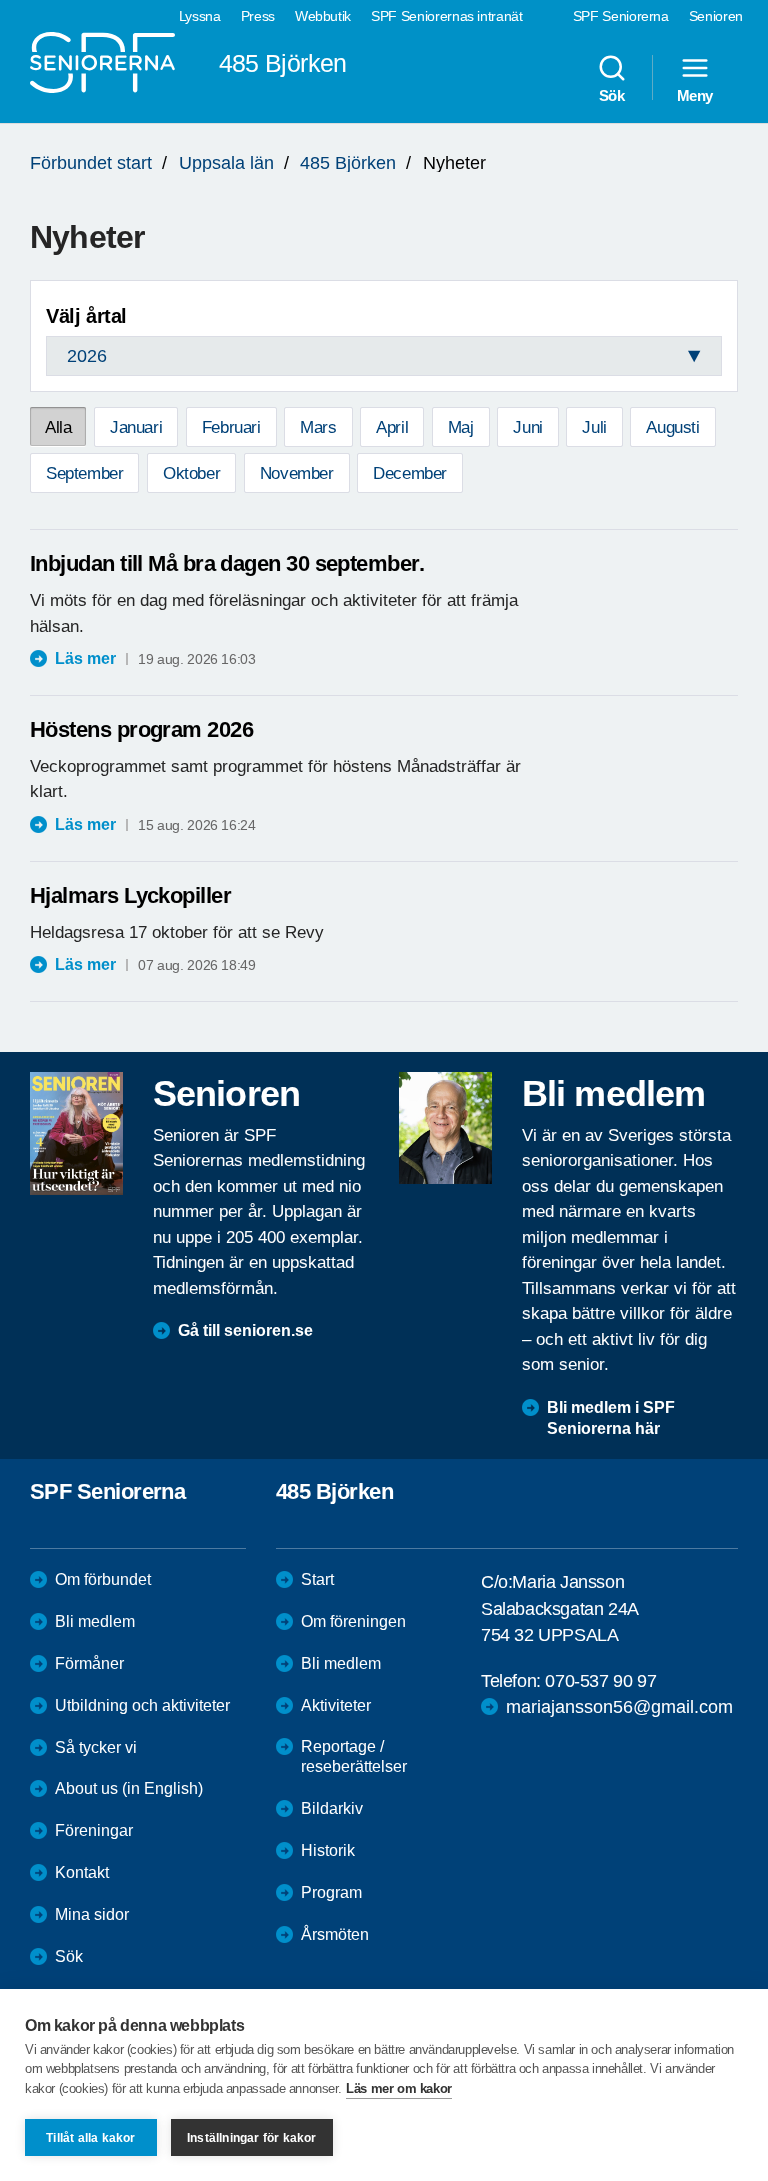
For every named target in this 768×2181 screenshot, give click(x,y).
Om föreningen (353, 1621)
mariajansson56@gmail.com (619, 1707)
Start (317, 1579)
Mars (318, 427)
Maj (461, 427)
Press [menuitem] (258, 16)
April (392, 427)
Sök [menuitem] (612, 95)
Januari (136, 427)
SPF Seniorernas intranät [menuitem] (447, 16)
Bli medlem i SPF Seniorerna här (611, 1418)
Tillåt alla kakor (90, 2138)
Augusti (672, 427)
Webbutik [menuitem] (323, 16)
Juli (594, 427)
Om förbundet (103, 1579)
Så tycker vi (96, 1747)
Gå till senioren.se (245, 1330)
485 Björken (348, 163)
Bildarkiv (332, 1808)
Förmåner (89, 1663)
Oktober (191, 473)
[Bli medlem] (445, 1128)
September (84, 473)
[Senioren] (76, 1133)
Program (331, 1892)
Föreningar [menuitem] (94, 1830)
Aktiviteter (336, 1705)
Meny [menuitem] (695, 95)
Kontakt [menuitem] (82, 1872)
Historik (328, 1850)
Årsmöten (335, 1934)
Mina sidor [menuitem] (92, 1914)
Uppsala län (226, 163)
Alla (58, 427)
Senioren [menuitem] (716, 16)
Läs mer (85, 658)
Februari (231, 427)
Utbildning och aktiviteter (142, 1705)
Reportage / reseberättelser (354, 1757)
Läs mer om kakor (399, 2088)
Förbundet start (91, 163)
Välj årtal (86, 316)
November (297, 473)
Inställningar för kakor (252, 2138)
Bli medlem (95, 1621)
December (410, 473)
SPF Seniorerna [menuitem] (621, 16)
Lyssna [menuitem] (200, 16)
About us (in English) (129, 1788)
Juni (527, 427)
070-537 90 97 (600, 1681)
